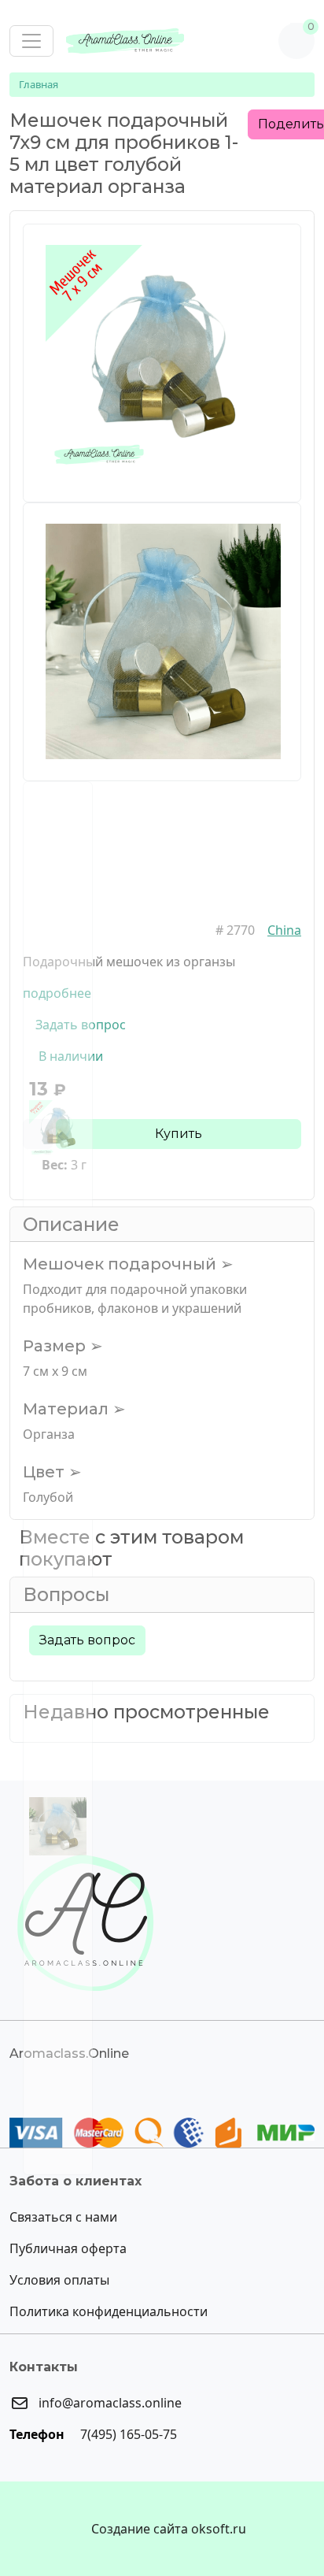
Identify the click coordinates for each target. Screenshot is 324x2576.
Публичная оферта (68, 2248)
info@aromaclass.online (109, 2403)
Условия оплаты (59, 2280)
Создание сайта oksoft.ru (169, 2529)
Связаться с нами (63, 2217)
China (284, 930)
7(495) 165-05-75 (127, 2434)
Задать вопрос (87, 1640)
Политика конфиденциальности (109, 2311)
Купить (179, 1134)
